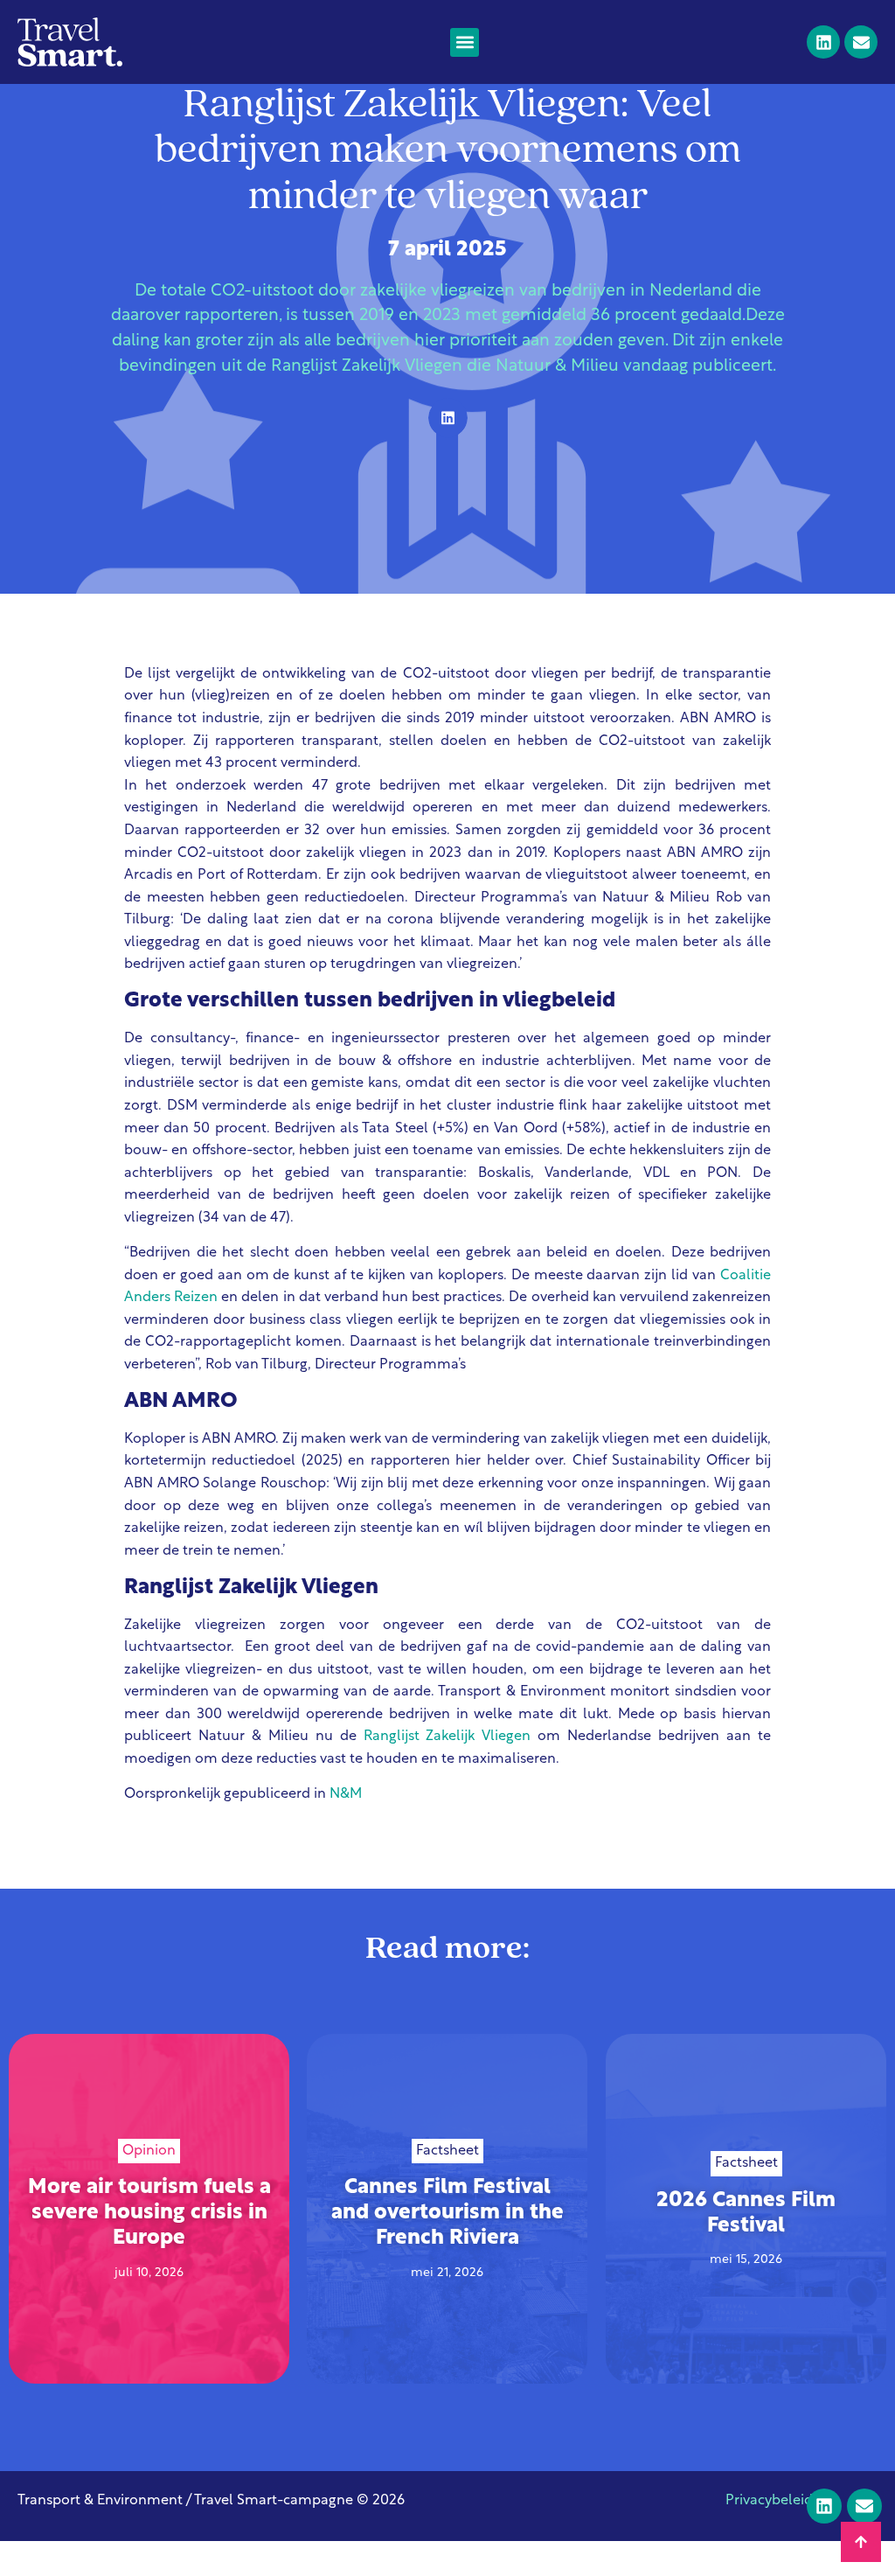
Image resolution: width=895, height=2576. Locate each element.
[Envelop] (861, 42)
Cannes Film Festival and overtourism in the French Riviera (447, 2214)
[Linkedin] (823, 42)
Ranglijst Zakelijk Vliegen (447, 1737)
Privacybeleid (769, 2501)
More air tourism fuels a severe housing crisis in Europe (149, 2214)
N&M (346, 1794)
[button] (465, 42)
